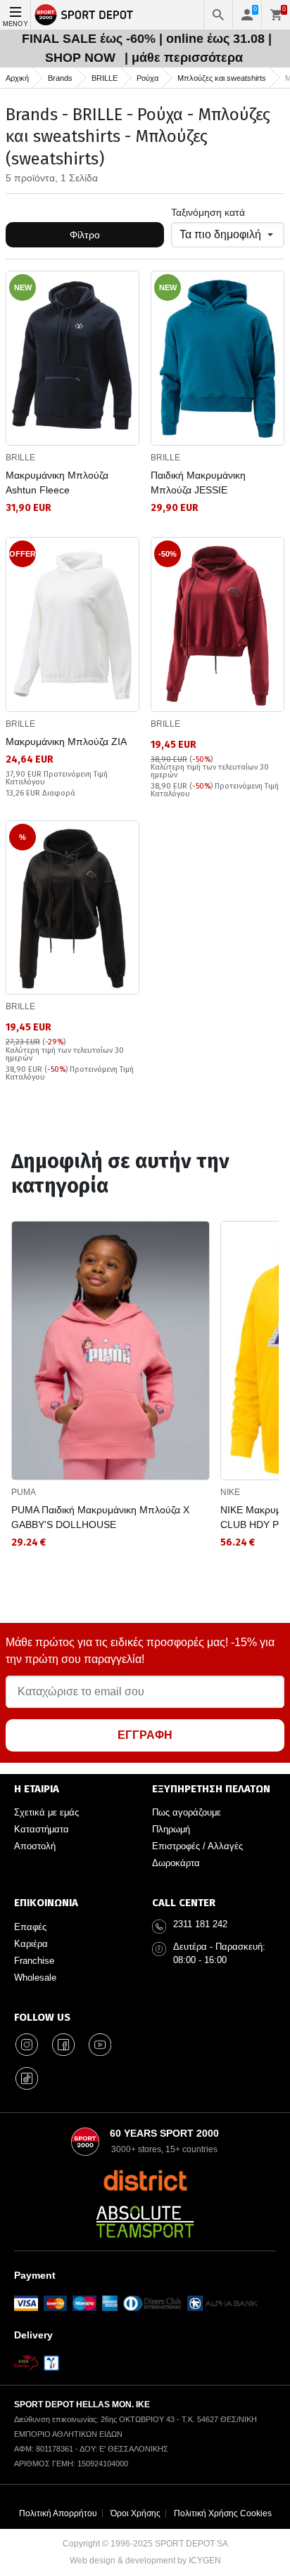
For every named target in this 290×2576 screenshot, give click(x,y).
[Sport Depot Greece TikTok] (27, 2078)
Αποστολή (35, 1846)
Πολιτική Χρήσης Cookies (223, 2513)
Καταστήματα (42, 1829)
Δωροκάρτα (176, 1863)
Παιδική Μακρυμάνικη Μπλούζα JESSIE (198, 483)
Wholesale (35, 1978)
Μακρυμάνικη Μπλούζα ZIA (66, 742)
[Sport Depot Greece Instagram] (27, 2045)
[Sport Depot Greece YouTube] (100, 2045)
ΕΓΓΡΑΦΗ (145, 1735)
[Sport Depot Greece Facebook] (63, 2045)
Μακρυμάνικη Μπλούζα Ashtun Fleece (57, 483)
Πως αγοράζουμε (187, 1812)
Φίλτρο (85, 235)
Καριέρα (31, 1944)
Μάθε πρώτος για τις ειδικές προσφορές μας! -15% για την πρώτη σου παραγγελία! (140, 1651)
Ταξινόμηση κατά (208, 212)
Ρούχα (147, 78)
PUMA (24, 1492)
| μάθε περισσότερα (184, 58)
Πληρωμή (171, 1829)
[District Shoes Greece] (145, 2180)
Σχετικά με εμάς (46, 1812)
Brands (60, 78)
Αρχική (17, 78)
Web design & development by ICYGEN (145, 2561)
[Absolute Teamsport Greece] (145, 2222)
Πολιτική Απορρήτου (58, 2513)
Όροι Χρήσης (135, 2513)
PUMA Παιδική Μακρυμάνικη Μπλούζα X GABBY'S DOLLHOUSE (100, 1517)
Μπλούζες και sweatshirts (222, 78)
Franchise (34, 1961)
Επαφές (30, 1927)
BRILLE (105, 78)
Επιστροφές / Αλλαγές (197, 1846)
